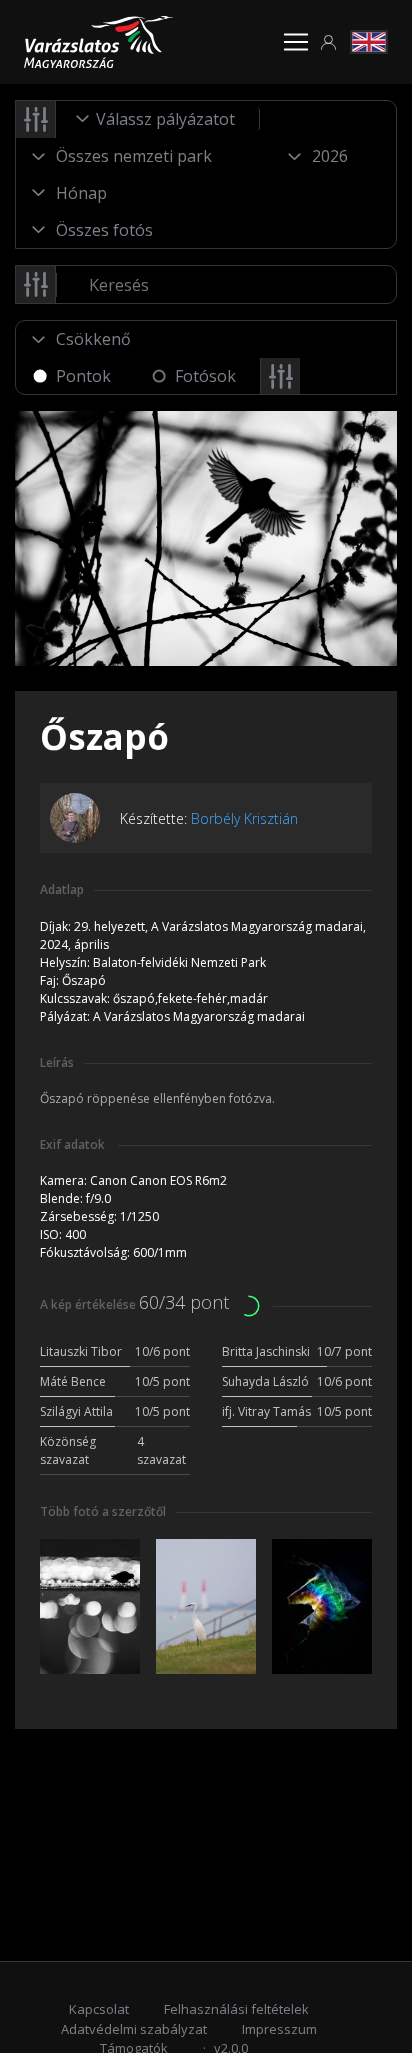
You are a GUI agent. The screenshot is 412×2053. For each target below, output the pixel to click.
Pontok (83, 376)
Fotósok (205, 376)
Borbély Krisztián (244, 818)
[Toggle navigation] (296, 42)
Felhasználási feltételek (236, 2009)
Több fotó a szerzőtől (103, 1511)
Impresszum (279, 2029)
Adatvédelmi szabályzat (134, 2029)
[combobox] (158, 119)
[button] (329, 42)
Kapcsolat (99, 2009)
